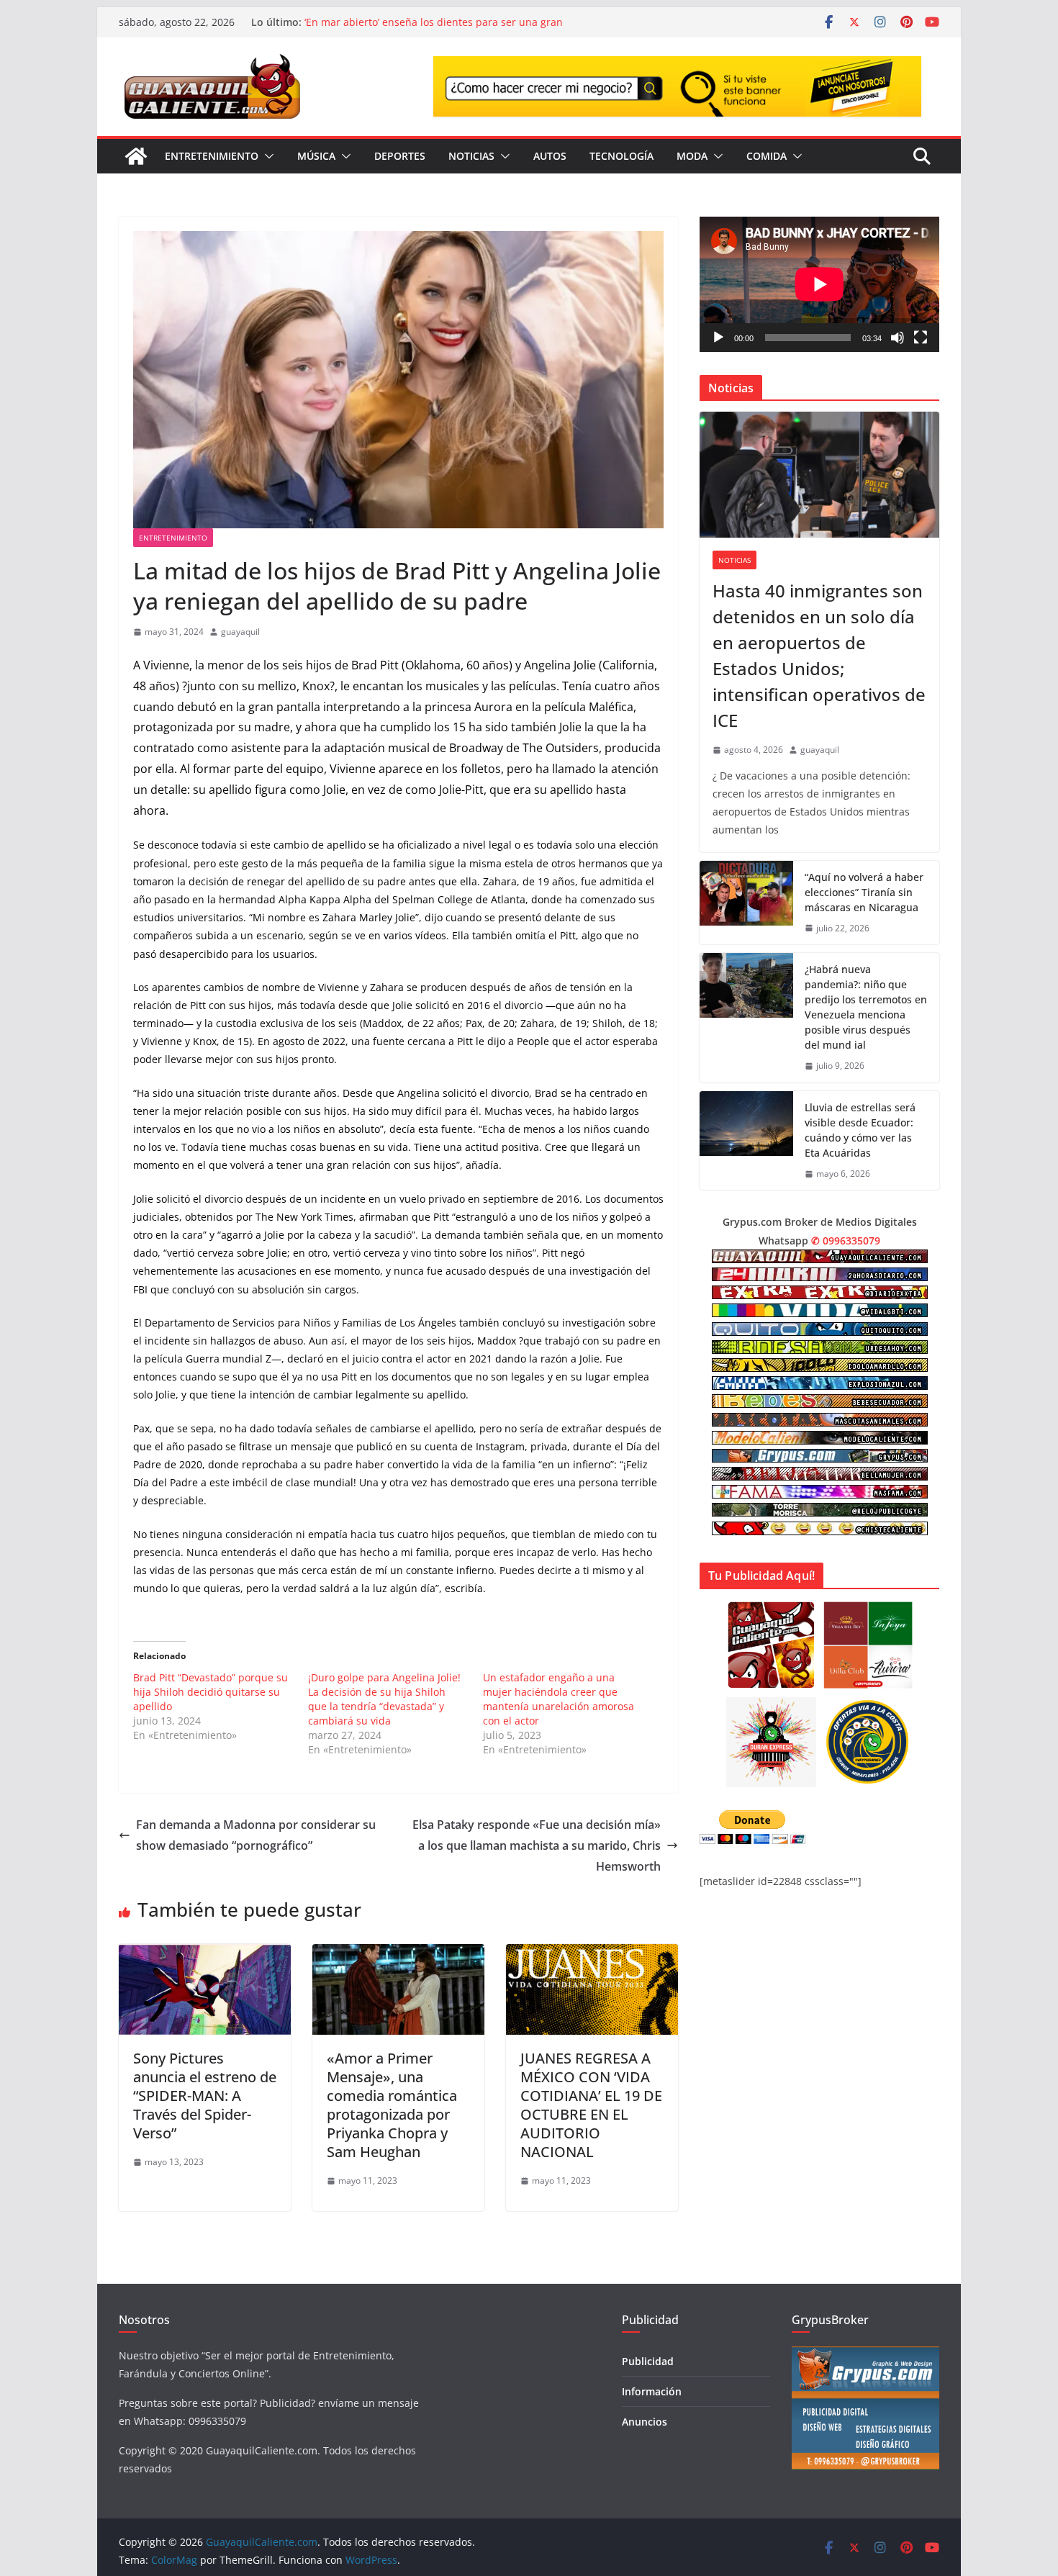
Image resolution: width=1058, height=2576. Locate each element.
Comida (767, 156)
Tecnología (621, 156)
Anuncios (645, 2422)
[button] (266, 156)
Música (316, 156)
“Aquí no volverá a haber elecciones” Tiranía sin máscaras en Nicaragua (864, 892)
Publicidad (648, 2361)
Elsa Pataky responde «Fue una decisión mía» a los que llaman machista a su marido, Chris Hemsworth (537, 1845)
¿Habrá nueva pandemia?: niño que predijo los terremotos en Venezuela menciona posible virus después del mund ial (866, 1007)
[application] (819, 284)
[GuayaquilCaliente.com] (136, 156)
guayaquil (240, 632)
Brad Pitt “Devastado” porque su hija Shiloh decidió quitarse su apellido (211, 1692)
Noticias (471, 156)
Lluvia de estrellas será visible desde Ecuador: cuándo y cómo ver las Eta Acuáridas (860, 1130)
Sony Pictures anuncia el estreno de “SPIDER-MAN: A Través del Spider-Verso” (205, 2096)
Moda (692, 156)
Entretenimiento (212, 156)
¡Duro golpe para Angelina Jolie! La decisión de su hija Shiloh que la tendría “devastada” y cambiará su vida (384, 1699)
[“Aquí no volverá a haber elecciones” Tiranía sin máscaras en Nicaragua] (746, 903)
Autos (550, 156)
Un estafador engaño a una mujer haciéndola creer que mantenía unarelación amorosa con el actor (559, 1699)
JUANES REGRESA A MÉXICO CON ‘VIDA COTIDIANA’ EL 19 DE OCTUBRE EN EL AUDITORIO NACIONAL (591, 2105)
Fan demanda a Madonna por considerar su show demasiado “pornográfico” (256, 1835)
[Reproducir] (718, 338)
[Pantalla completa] (921, 338)
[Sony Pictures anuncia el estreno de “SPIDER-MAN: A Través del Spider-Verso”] (205, 1954)
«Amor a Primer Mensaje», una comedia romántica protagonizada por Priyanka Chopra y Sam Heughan (392, 2105)
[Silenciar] (898, 338)
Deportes (400, 156)
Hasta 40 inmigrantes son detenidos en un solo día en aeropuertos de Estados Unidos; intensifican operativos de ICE (819, 655)
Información (652, 2391)
